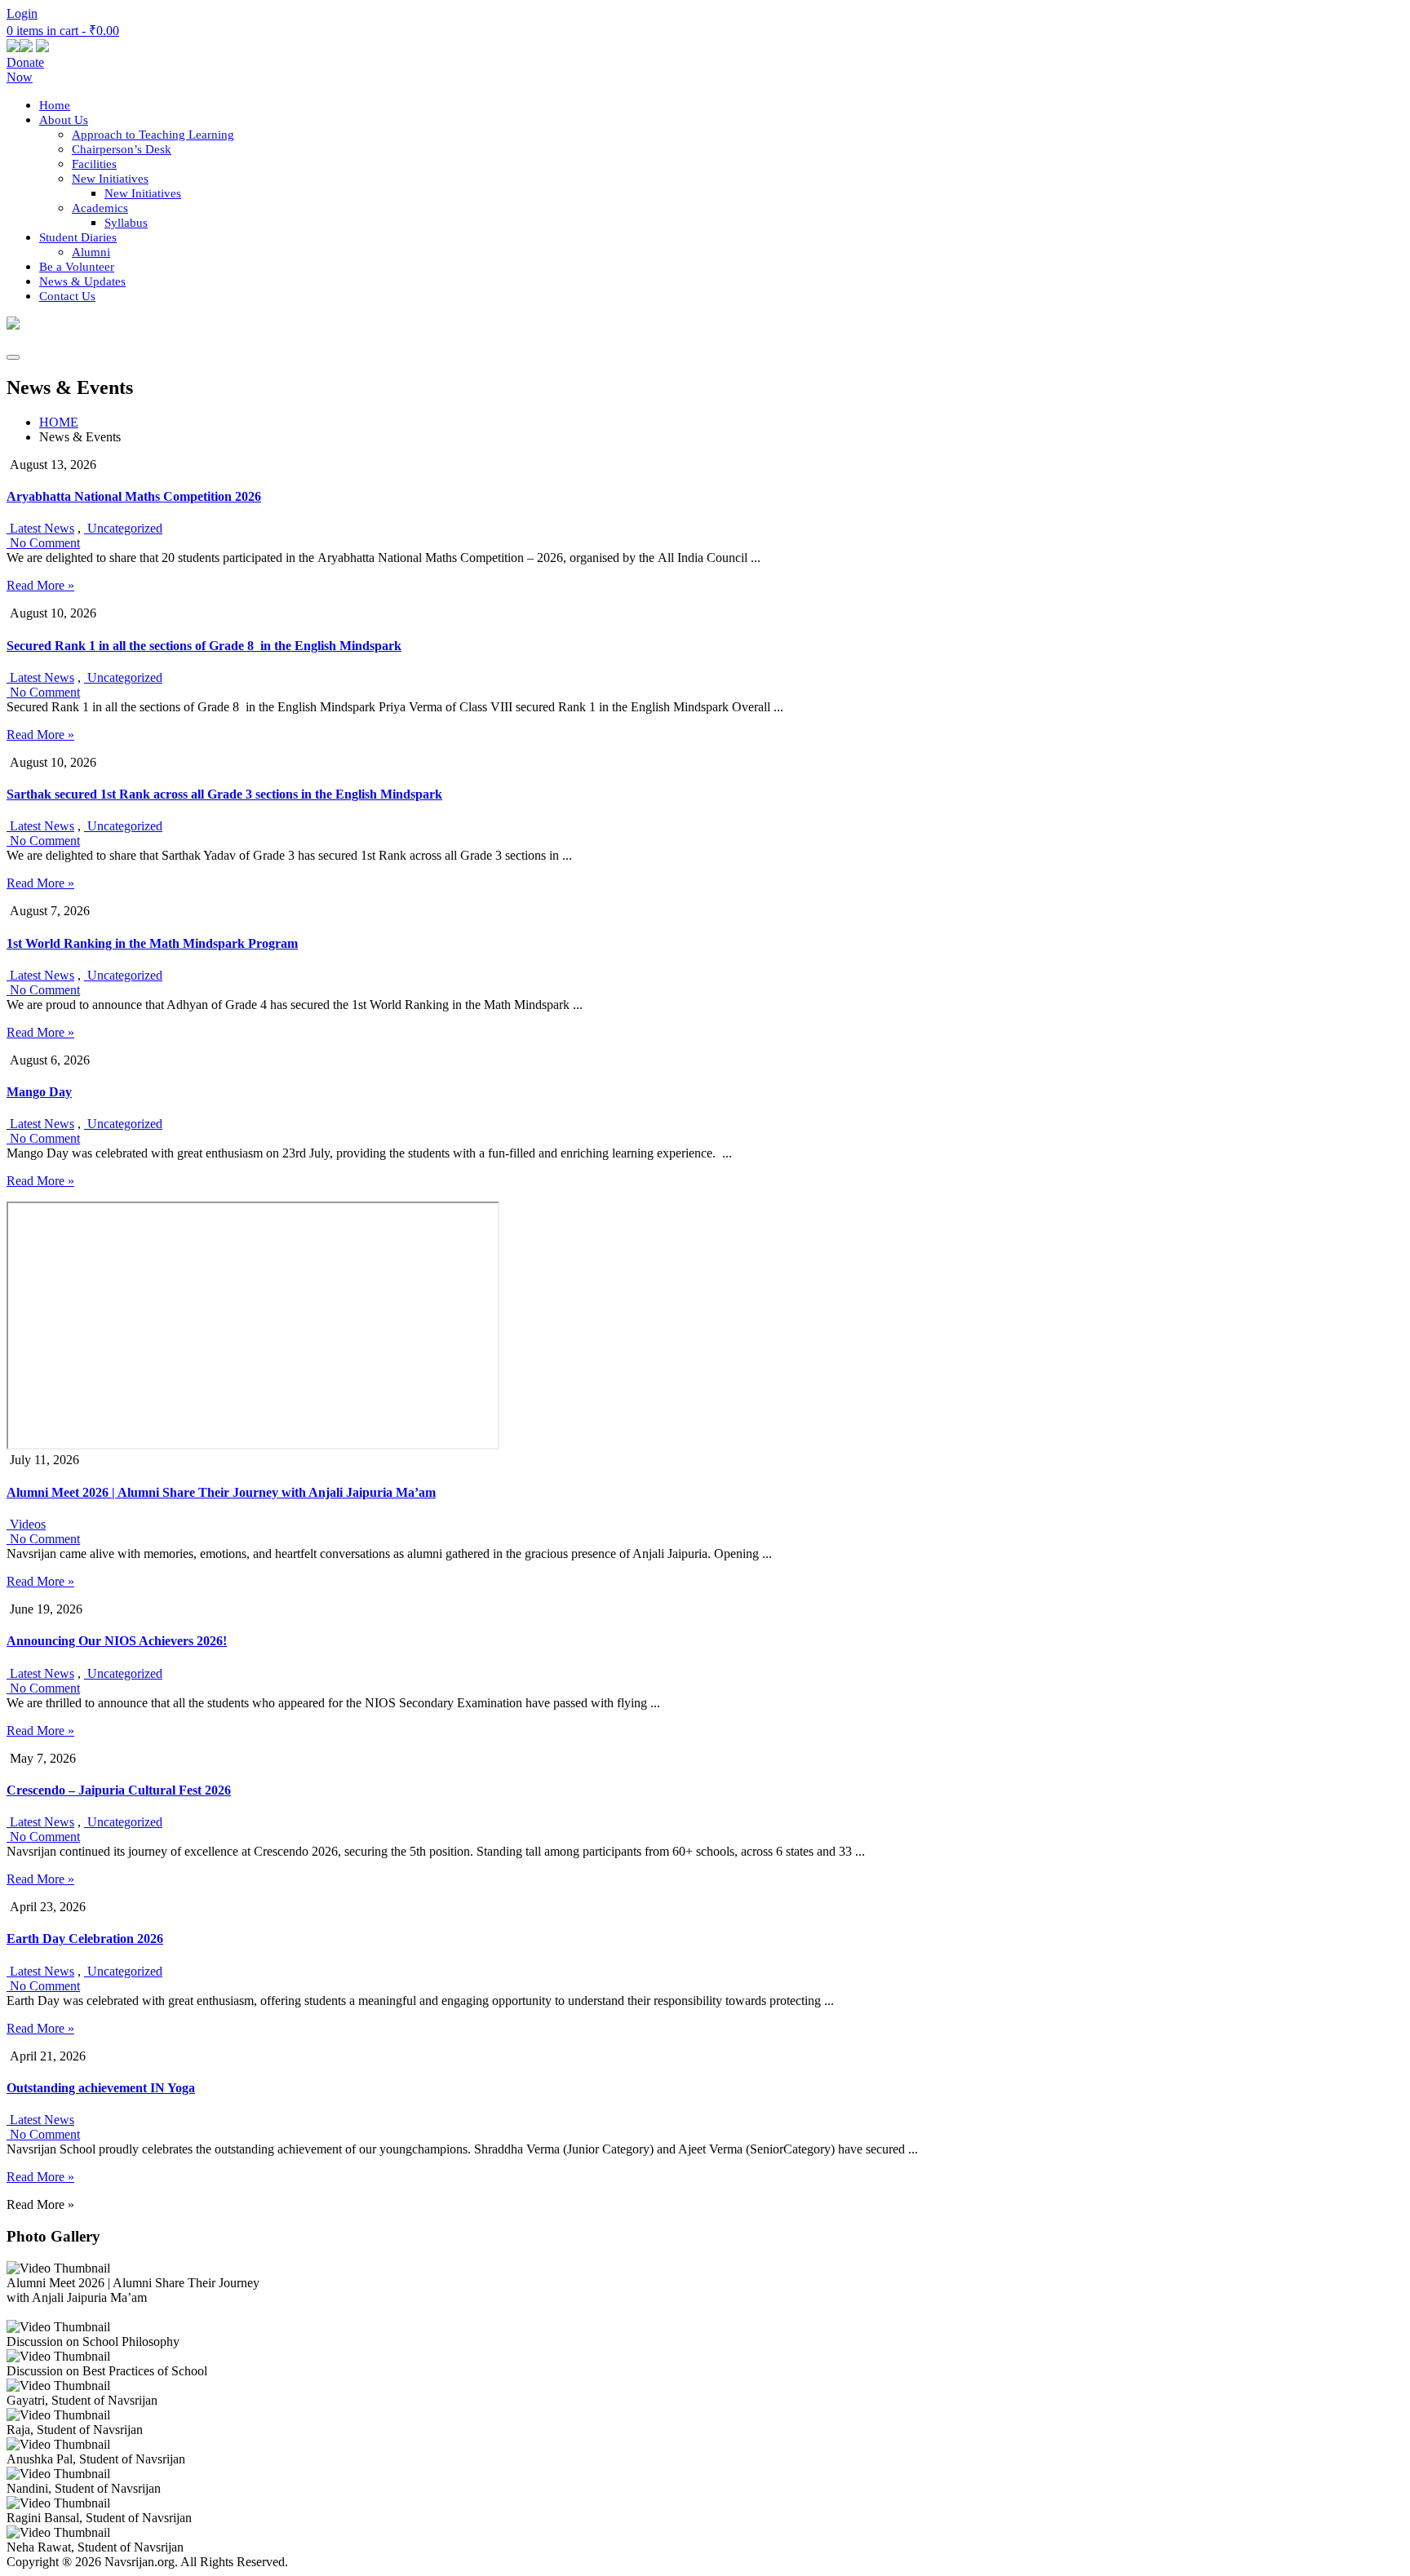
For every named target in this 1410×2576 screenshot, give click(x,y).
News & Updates (82, 281)
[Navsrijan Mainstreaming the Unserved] (13, 325)
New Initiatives (110, 179)
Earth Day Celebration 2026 (85, 1939)
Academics (100, 208)
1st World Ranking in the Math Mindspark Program (152, 943)
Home (55, 105)
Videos (26, 1524)
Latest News (40, 528)
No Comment (43, 543)
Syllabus (126, 223)
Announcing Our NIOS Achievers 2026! (117, 1641)
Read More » (40, 585)
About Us (64, 120)
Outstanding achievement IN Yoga (101, 2088)
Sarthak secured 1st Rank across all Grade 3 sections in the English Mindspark (224, 794)
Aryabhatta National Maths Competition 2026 (134, 496)
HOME (59, 422)
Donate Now (25, 70)
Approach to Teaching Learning (153, 135)
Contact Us (67, 296)
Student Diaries (78, 237)
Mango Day (39, 1092)
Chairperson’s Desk (122, 149)
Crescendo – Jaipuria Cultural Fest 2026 (119, 1790)
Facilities (94, 164)
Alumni (91, 252)
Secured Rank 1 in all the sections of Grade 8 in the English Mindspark (204, 646)
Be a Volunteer (77, 267)
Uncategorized (123, 528)
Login (22, 13)
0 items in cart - (63, 31)
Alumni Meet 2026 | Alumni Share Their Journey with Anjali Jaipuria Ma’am (221, 1492)
